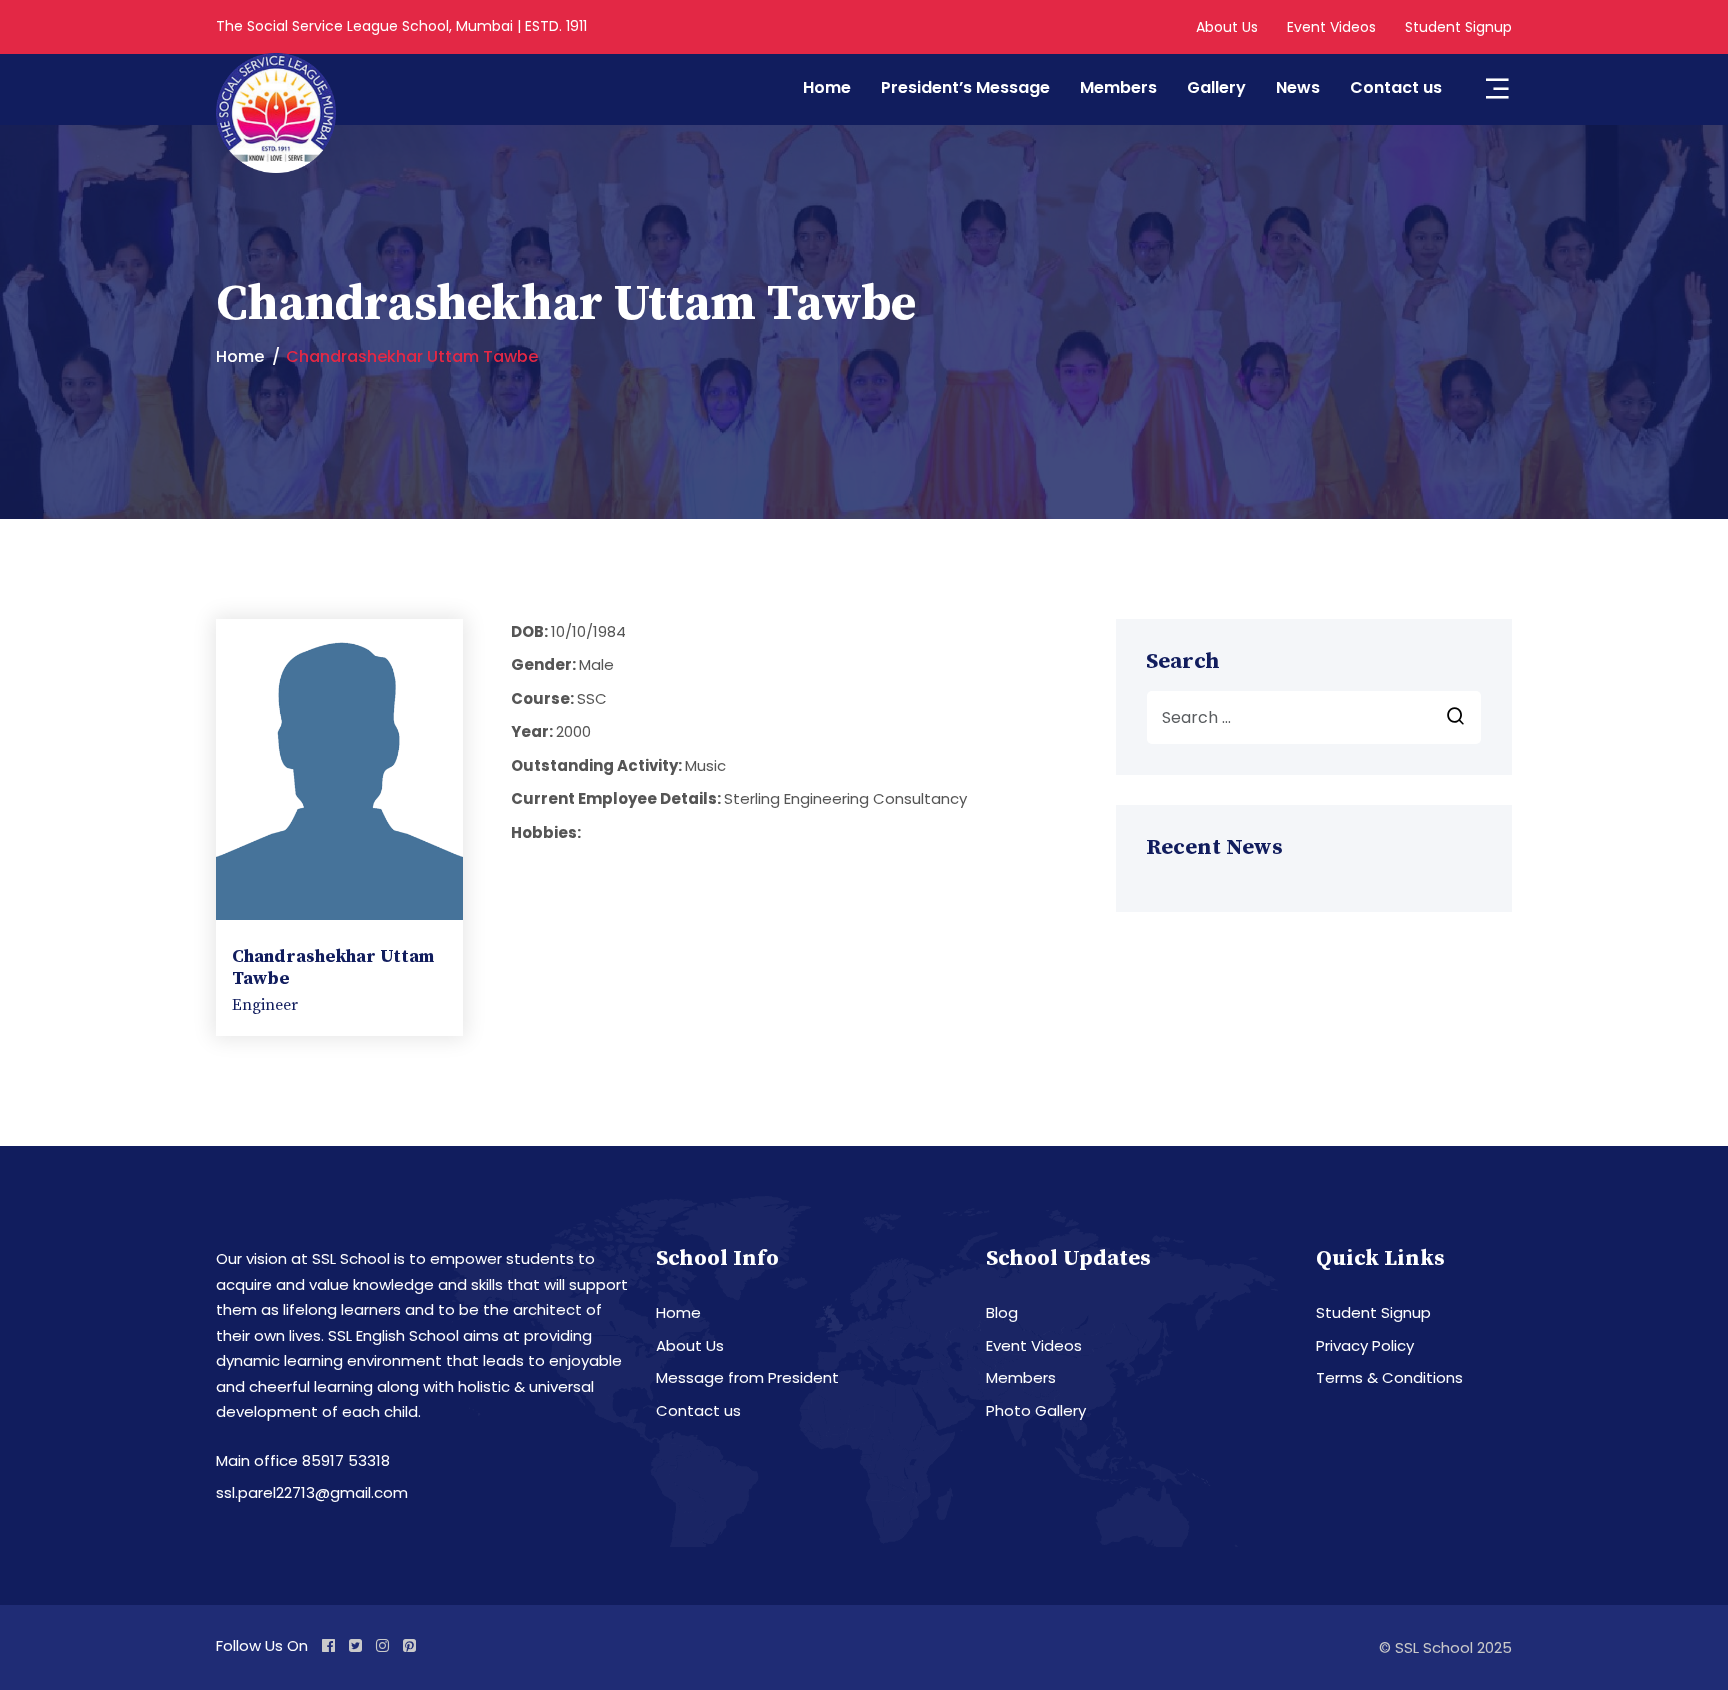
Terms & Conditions (1389, 1377)
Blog (1002, 1312)
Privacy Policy (1365, 1345)
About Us (1227, 27)
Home (827, 87)
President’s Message (965, 87)
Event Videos (1331, 27)
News (1298, 87)
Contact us (1396, 87)
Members (1118, 87)
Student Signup (1458, 27)
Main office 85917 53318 (303, 1460)
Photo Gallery (1036, 1410)
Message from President (747, 1377)
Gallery (1216, 87)
